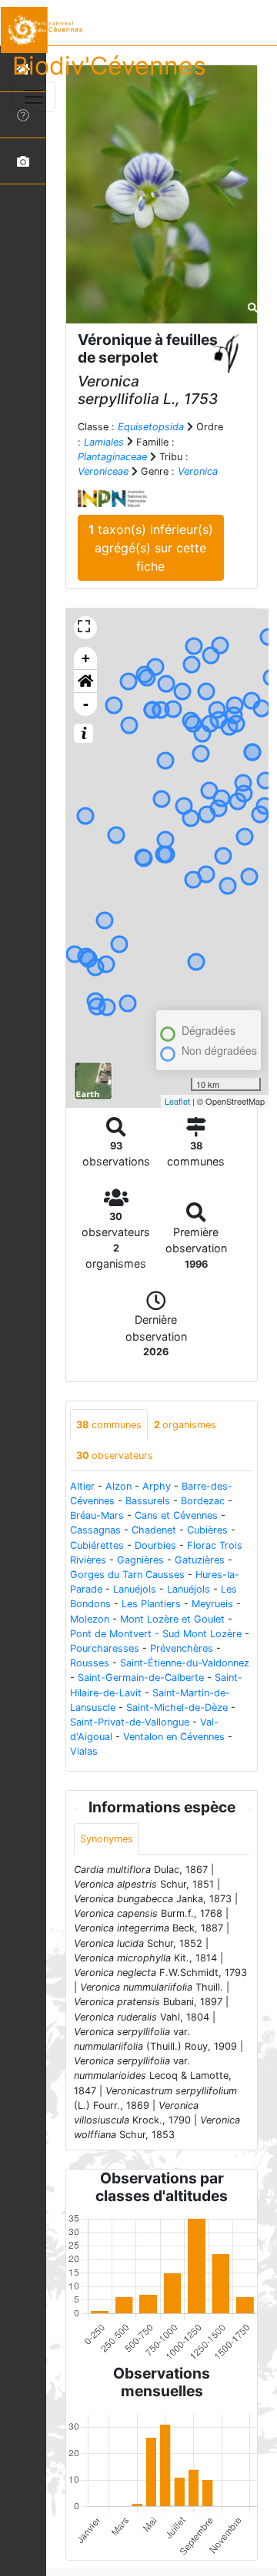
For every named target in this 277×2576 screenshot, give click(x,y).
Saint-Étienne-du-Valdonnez (185, 1663)
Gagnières (140, 1560)
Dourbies (155, 1545)
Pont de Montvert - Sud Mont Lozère (156, 1634)
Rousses (90, 1663)
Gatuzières (200, 1560)
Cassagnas (95, 1530)
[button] (85, 681)
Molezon (90, 1619)
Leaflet (177, 1101)
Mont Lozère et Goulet (172, 1619)
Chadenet (154, 1530)
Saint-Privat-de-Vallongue (130, 1722)
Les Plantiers (151, 1604)
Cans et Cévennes (176, 1515)
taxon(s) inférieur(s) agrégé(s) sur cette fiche (151, 548)
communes (109, 1425)
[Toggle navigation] (34, 97)
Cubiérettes (97, 1545)
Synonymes (107, 1839)
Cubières (207, 1530)
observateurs (115, 1455)
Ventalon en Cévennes (174, 1737)
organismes (185, 1425)
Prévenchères (182, 1648)
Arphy (157, 1486)
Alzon (118, 1486)
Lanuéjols (135, 1589)
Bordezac (203, 1501)
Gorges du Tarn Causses (127, 1575)
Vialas (84, 1751)
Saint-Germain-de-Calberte (141, 1678)
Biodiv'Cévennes (109, 66)
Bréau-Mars (97, 1515)
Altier (82, 1486)
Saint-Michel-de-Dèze (177, 1707)
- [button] (86, 704)
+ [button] (86, 658)
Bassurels (148, 1501)
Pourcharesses (105, 1648)
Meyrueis (212, 1604)
